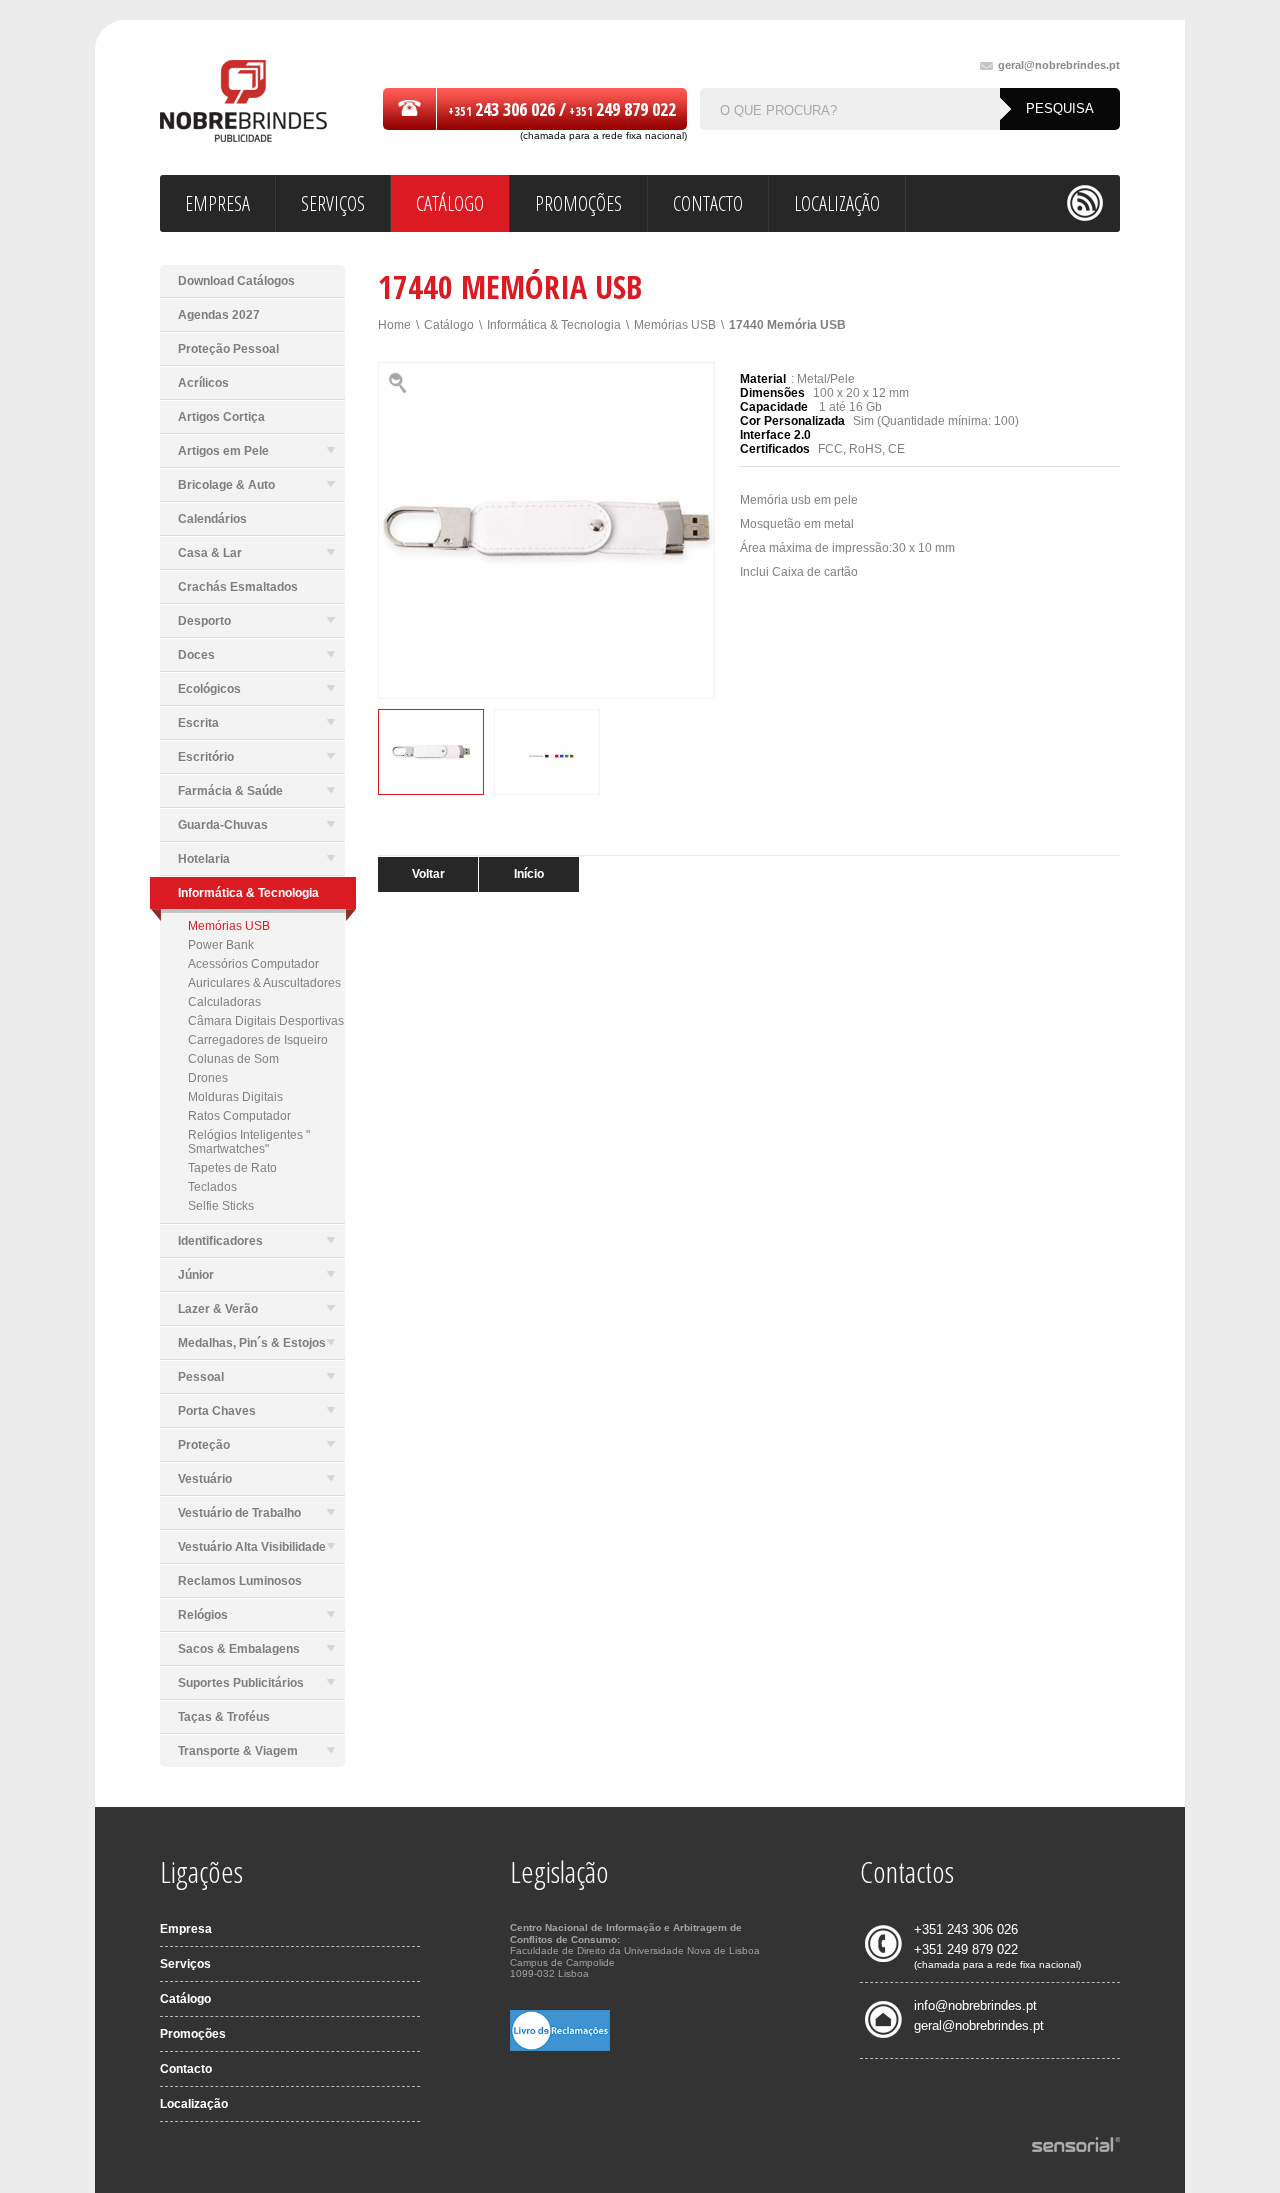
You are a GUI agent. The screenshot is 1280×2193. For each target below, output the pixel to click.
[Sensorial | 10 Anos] (1076, 2146)
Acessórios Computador (253, 964)
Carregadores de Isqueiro (258, 1040)
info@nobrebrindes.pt (975, 2005)
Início (529, 874)
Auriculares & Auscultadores (264, 983)
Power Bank (221, 945)
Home (394, 325)
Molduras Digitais (235, 1097)
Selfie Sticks (221, 1206)
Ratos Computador (239, 1116)
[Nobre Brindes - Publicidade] (243, 102)
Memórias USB (229, 926)
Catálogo (449, 325)
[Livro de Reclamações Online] (560, 2047)
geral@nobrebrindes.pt (1059, 65)
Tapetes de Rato (232, 1168)
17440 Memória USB (787, 325)
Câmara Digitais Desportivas (266, 1021)
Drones (208, 1078)
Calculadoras (224, 1002)
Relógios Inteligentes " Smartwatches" (249, 1142)
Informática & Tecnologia (554, 325)
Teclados (212, 1187)
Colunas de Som (233, 1059)
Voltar (428, 874)
